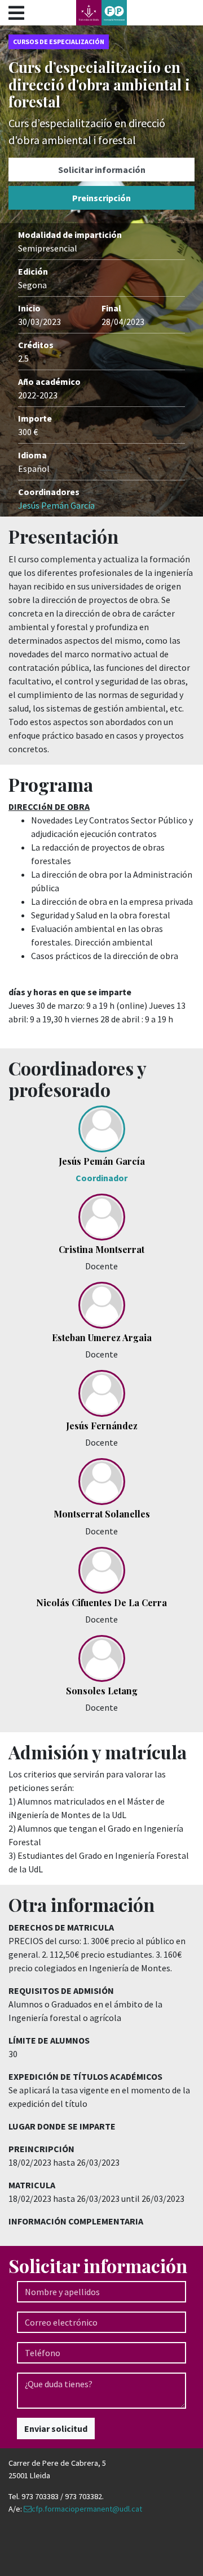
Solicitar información (102, 170)
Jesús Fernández (102, 1426)
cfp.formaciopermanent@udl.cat (87, 2509)
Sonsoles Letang (102, 1691)
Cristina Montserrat (101, 1249)
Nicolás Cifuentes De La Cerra (101, 1603)
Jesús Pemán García (56, 505)
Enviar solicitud (56, 2428)
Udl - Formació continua (101, 13)
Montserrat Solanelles (102, 1514)
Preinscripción (101, 198)
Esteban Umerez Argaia (102, 1337)
